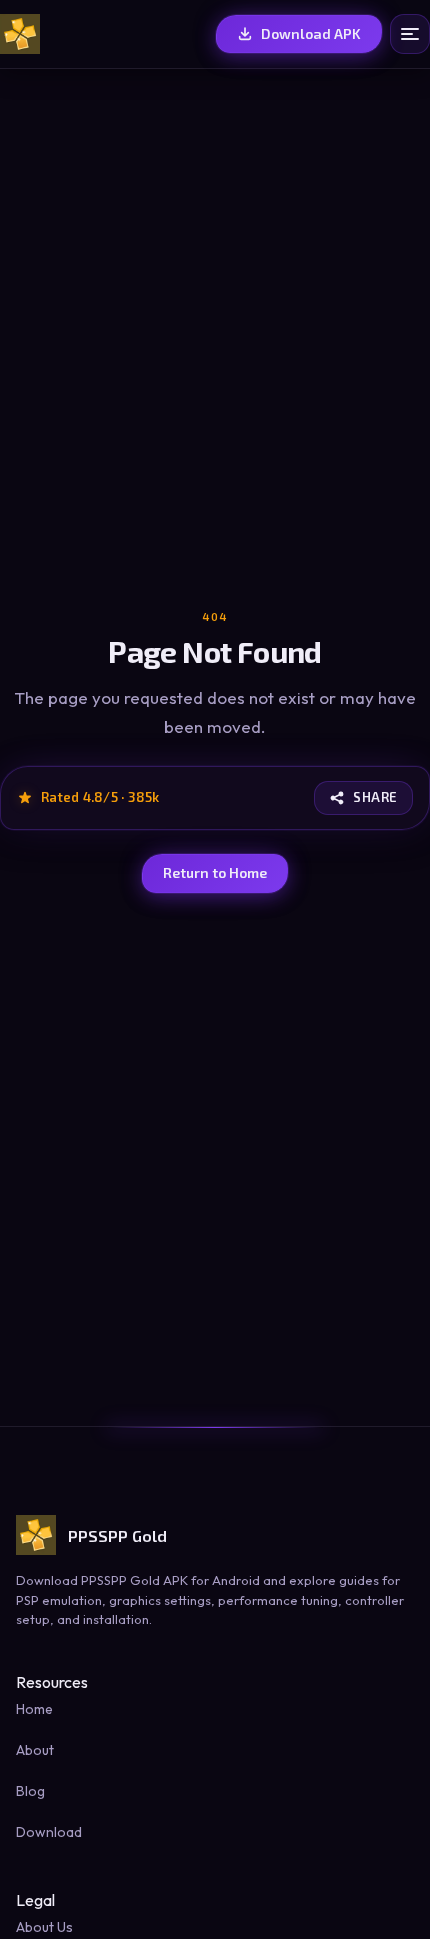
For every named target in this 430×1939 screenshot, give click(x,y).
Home (34, 1709)
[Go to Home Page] (20, 34)
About (35, 1750)
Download (49, 1832)
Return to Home (215, 872)
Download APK (311, 33)
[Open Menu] (410, 34)
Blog (30, 1791)
